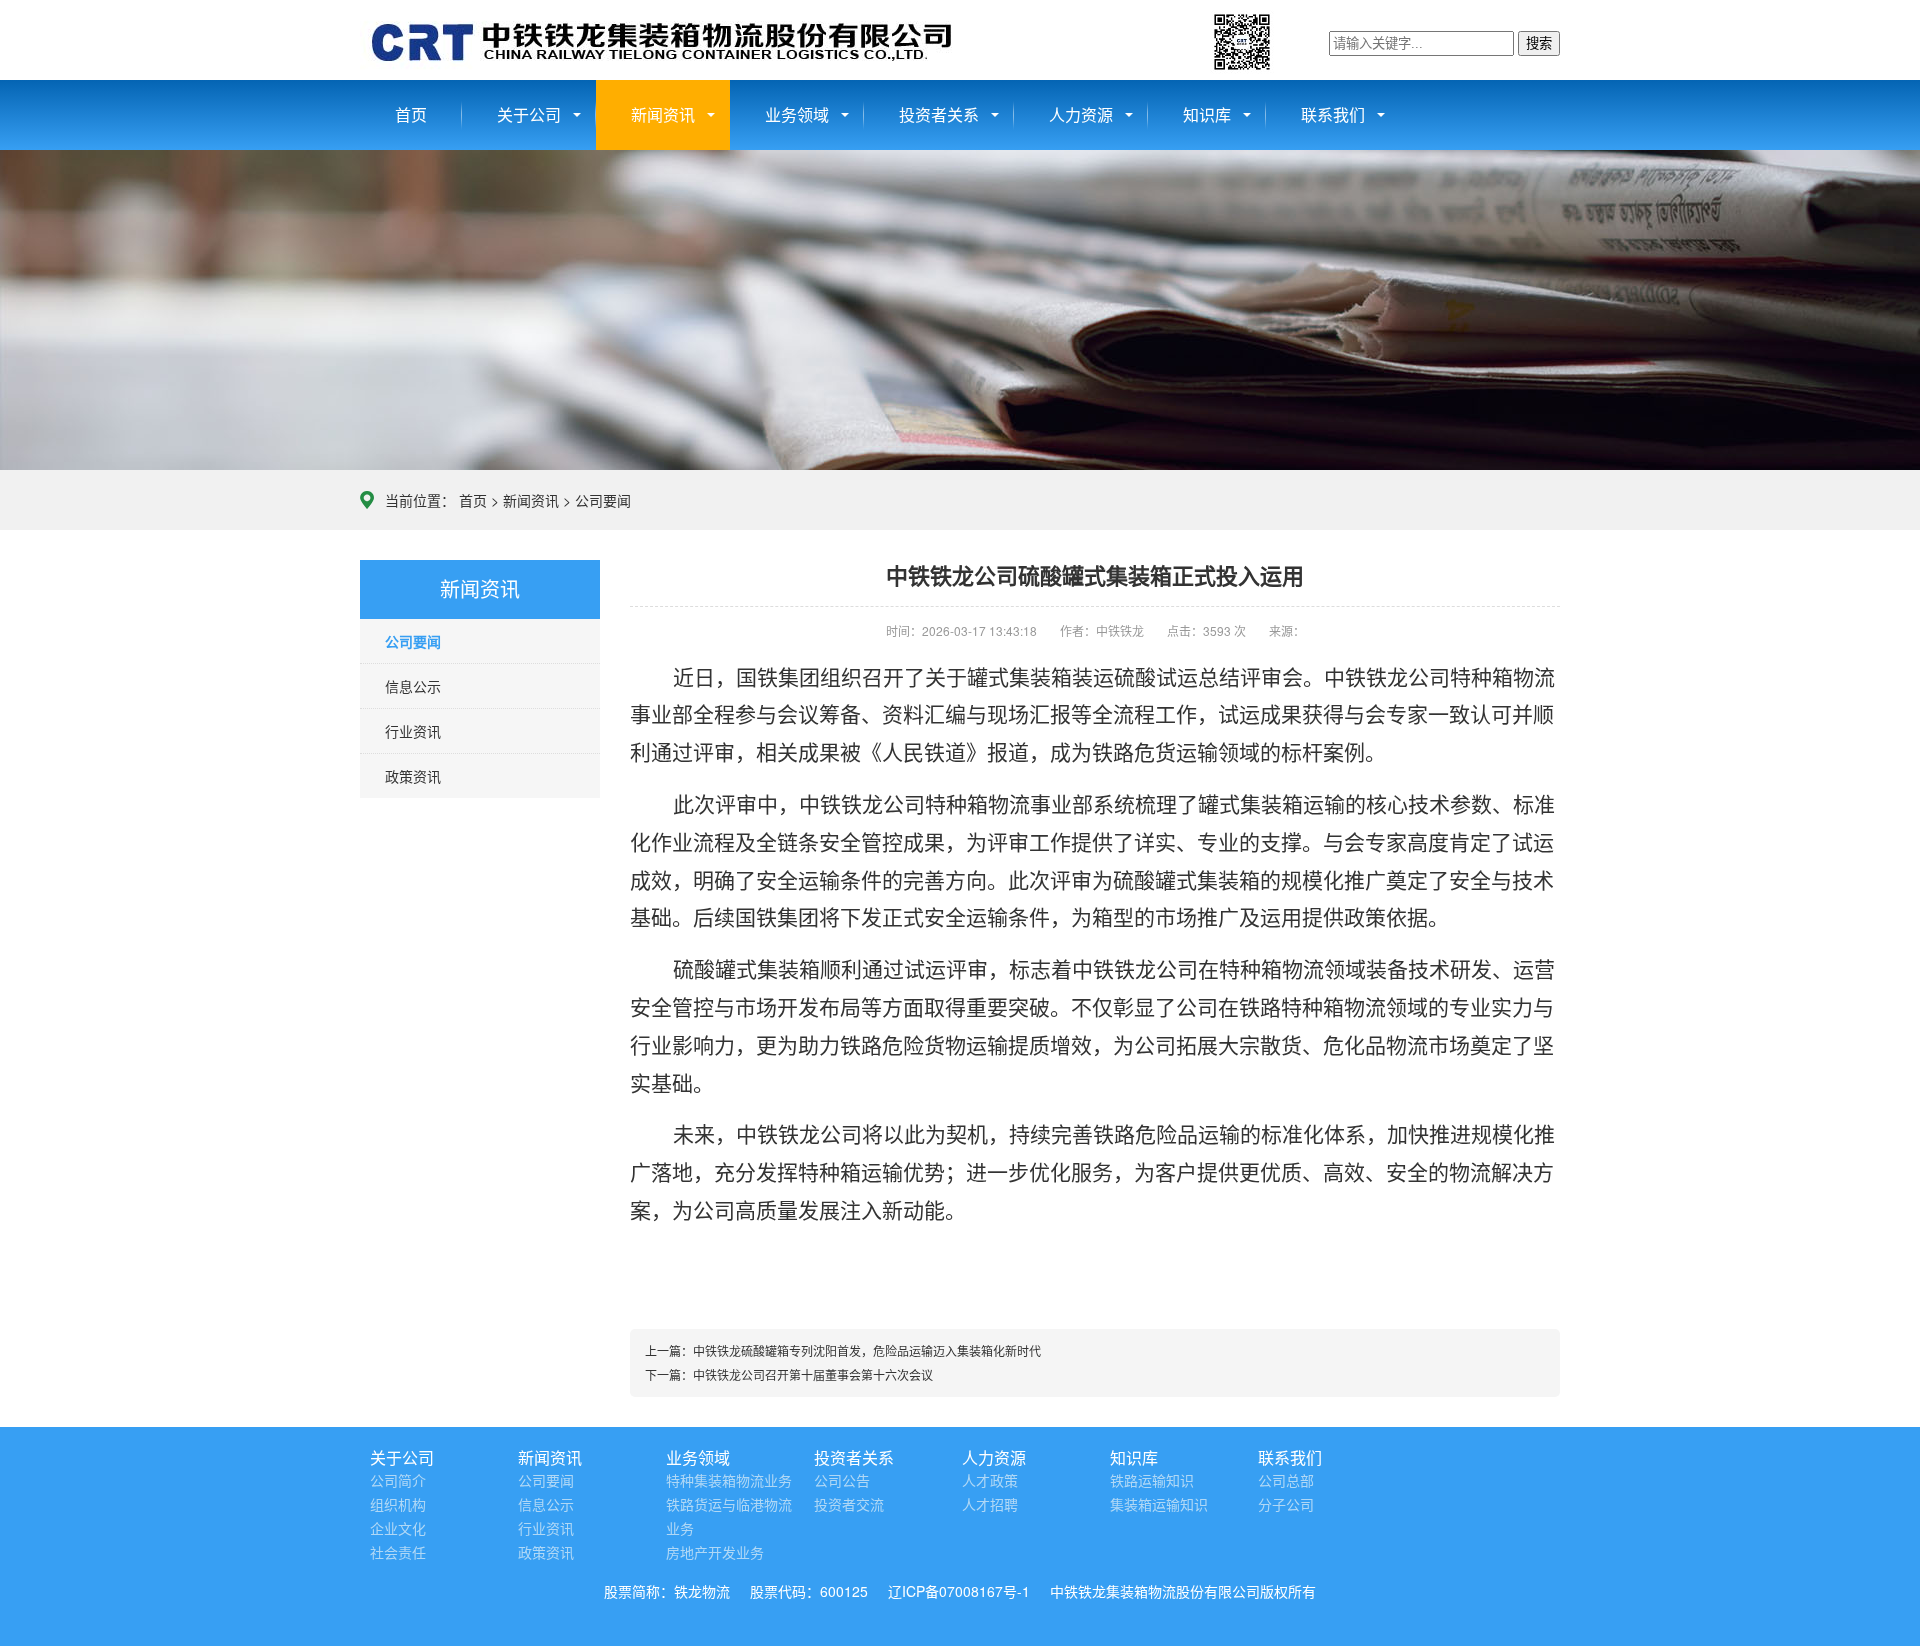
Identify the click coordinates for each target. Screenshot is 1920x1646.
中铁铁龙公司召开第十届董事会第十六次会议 (813, 1374)
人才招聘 (990, 1505)
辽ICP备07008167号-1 (959, 1591)
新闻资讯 (663, 114)
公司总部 (1286, 1481)
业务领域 (797, 114)
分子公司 (1286, 1505)
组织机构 (398, 1505)
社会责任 (398, 1553)
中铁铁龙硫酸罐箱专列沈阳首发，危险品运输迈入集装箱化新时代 (867, 1350)
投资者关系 (939, 114)
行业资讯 (413, 731)
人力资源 (1081, 114)
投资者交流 (849, 1505)
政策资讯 (413, 776)
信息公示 (413, 686)
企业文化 (398, 1529)
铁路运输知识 (1152, 1481)
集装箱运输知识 (1159, 1505)
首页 (411, 114)
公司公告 (842, 1481)
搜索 (1539, 43)
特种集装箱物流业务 (729, 1481)
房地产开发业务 (715, 1553)
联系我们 (1333, 114)
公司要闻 (603, 500)
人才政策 (990, 1481)
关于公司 (529, 114)
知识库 (1207, 114)
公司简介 (398, 1481)
